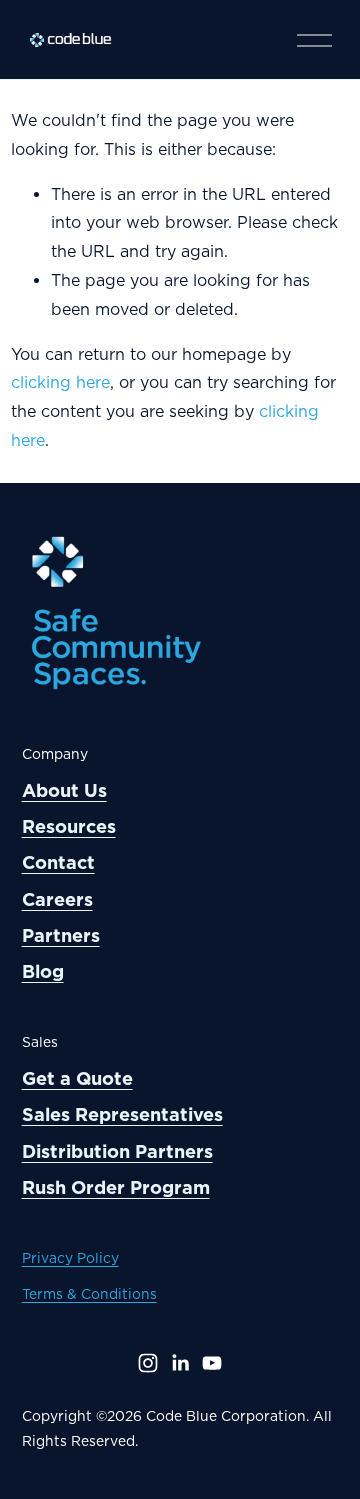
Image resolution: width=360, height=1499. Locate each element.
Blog (43, 971)
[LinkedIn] (180, 1363)
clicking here (60, 382)
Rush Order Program (116, 1187)
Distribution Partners (117, 1151)
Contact (58, 862)
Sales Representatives (122, 1114)
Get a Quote (77, 1078)
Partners (61, 935)
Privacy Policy (70, 1258)
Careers (57, 899)
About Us (64, 790)
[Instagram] (148, 1363)
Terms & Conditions (89, 1294)
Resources (69, 826)
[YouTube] (212, 1363)
